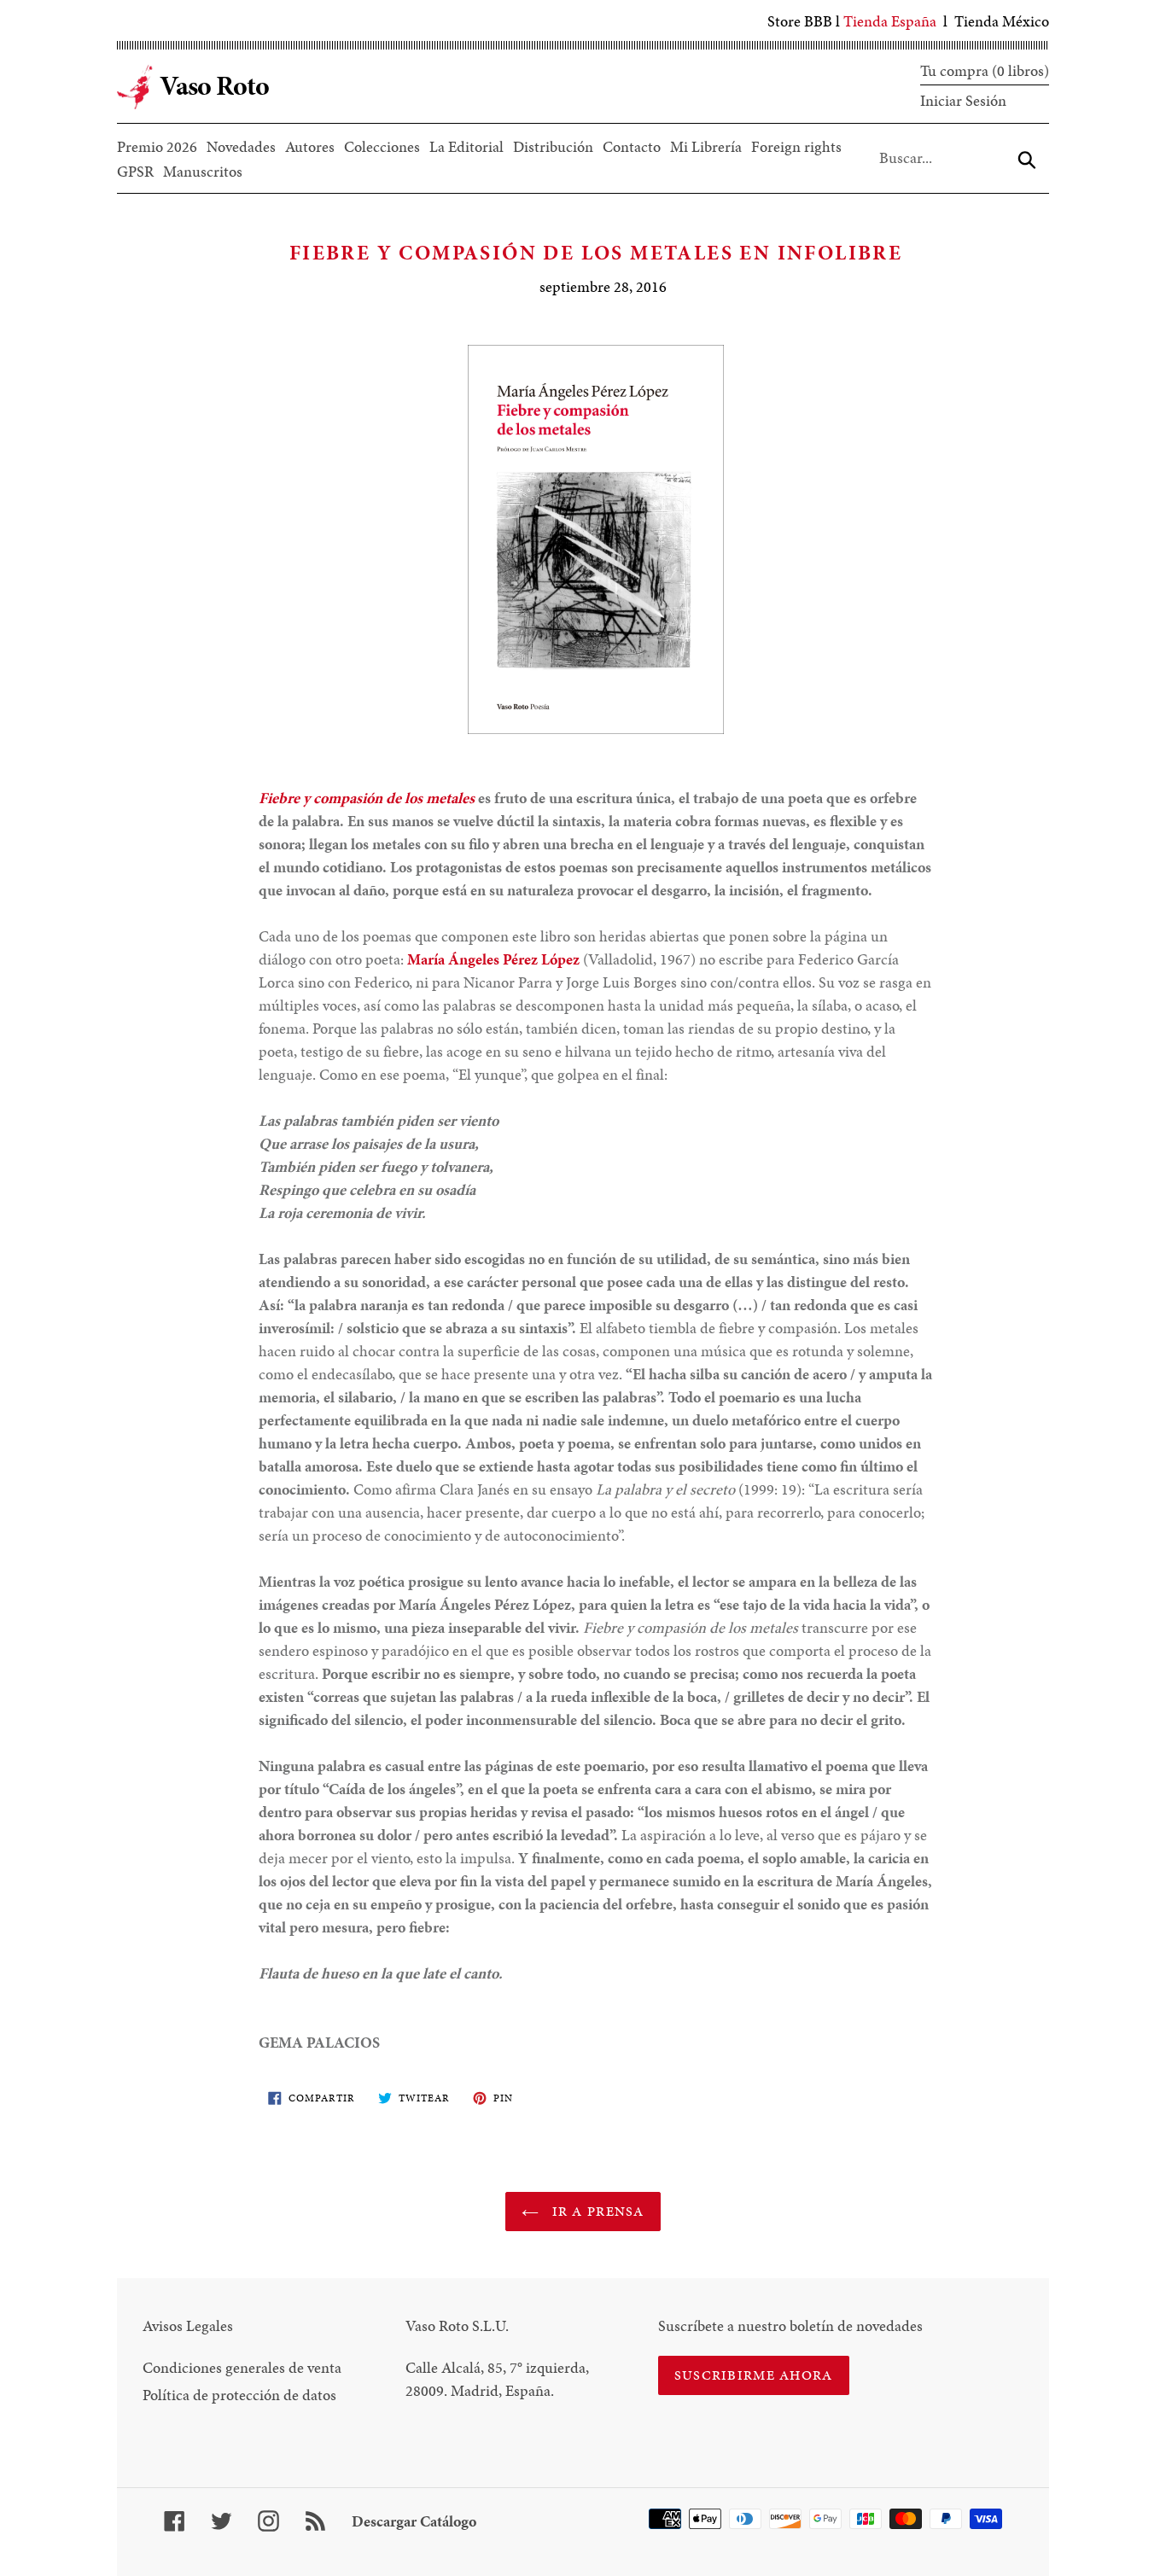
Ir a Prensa (595, 2211)
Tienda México (1002, 21)
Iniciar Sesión (963, 100)
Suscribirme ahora (754, 2375)
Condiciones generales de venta (242, 2367)
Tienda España (890, 21)
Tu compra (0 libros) (985, 70)
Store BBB (800, 21)
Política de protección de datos (239, 2395)
